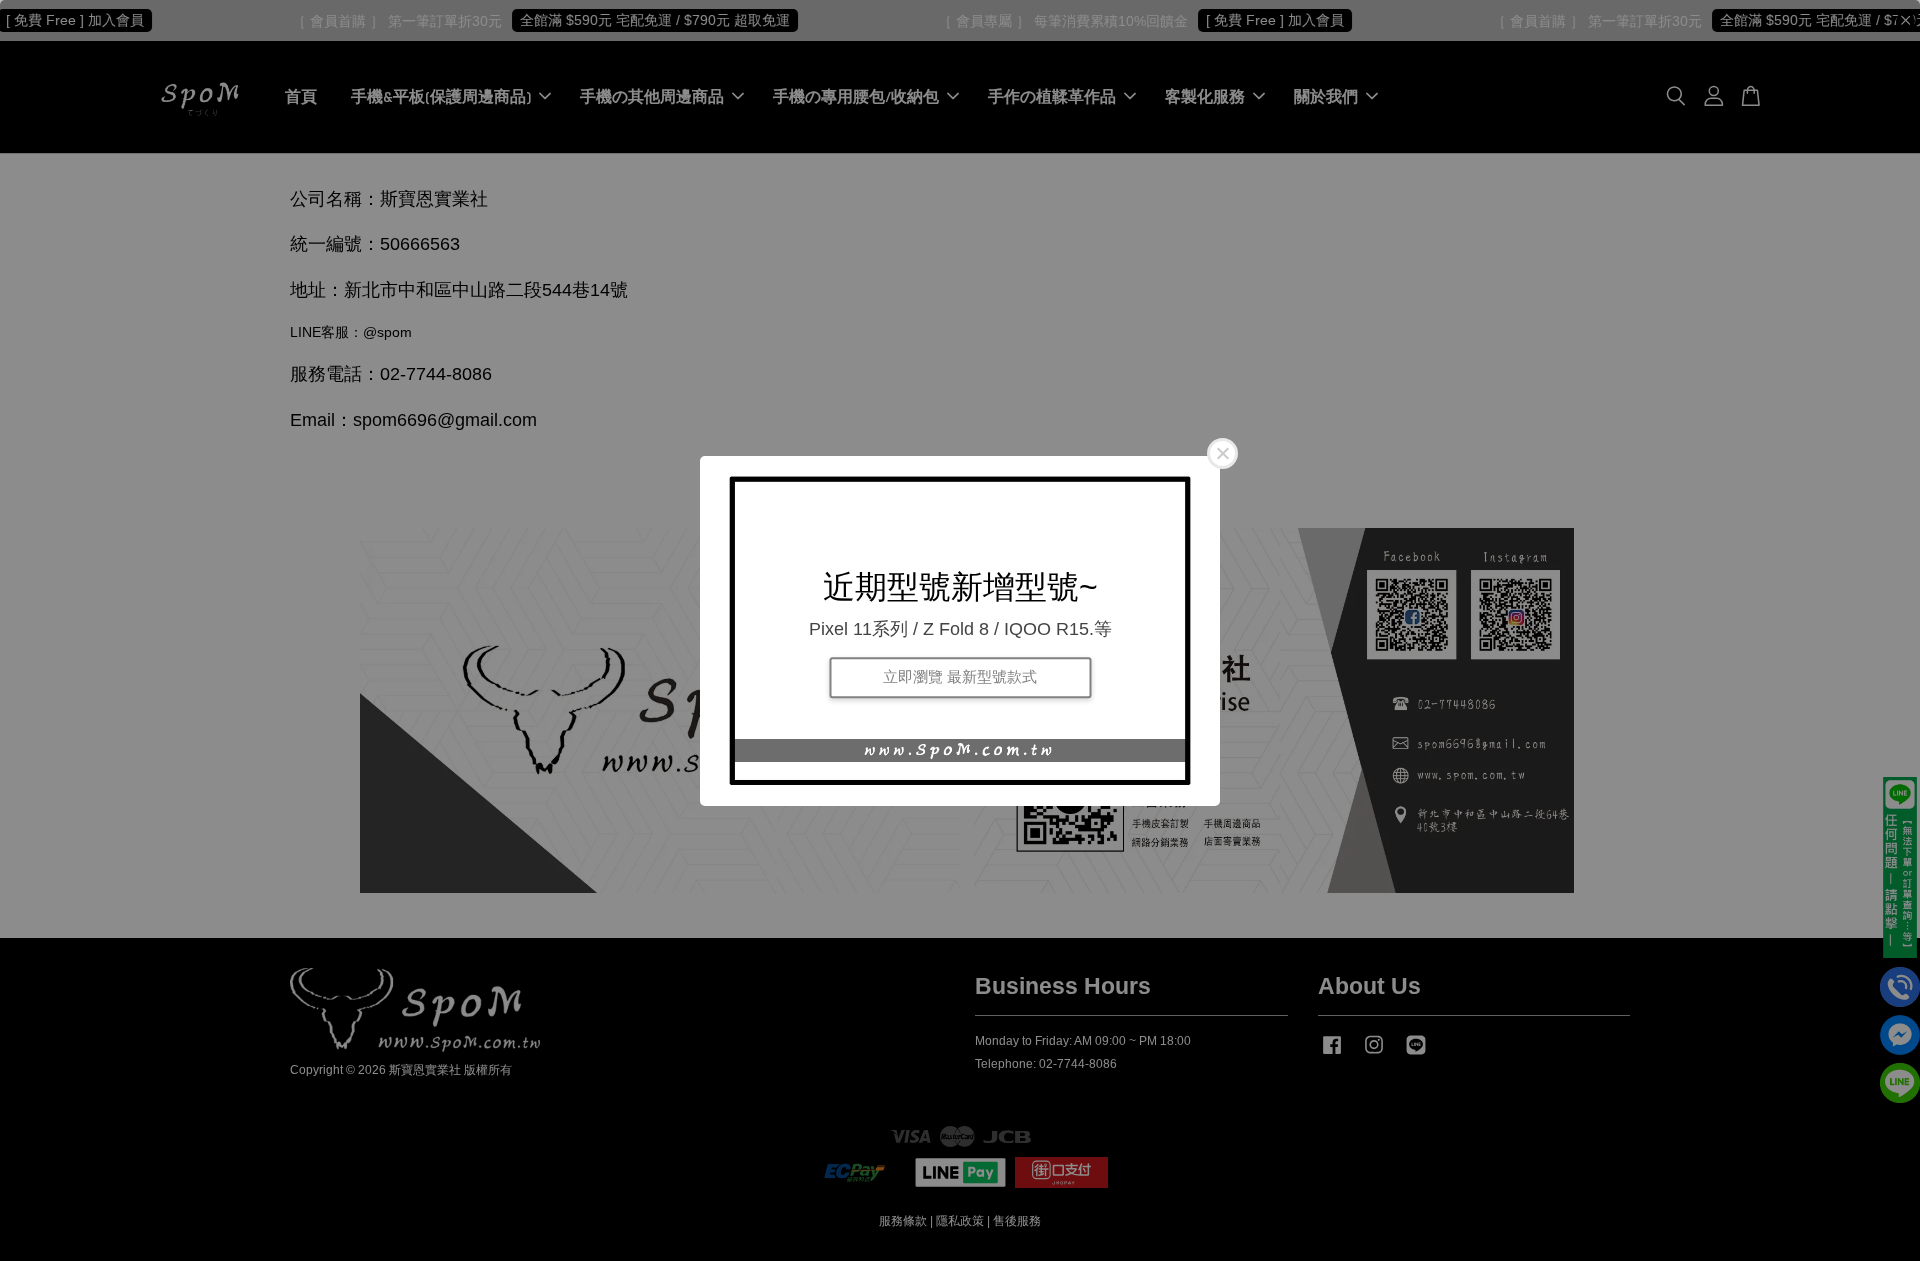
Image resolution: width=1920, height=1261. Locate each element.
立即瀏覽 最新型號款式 (960, 677)
